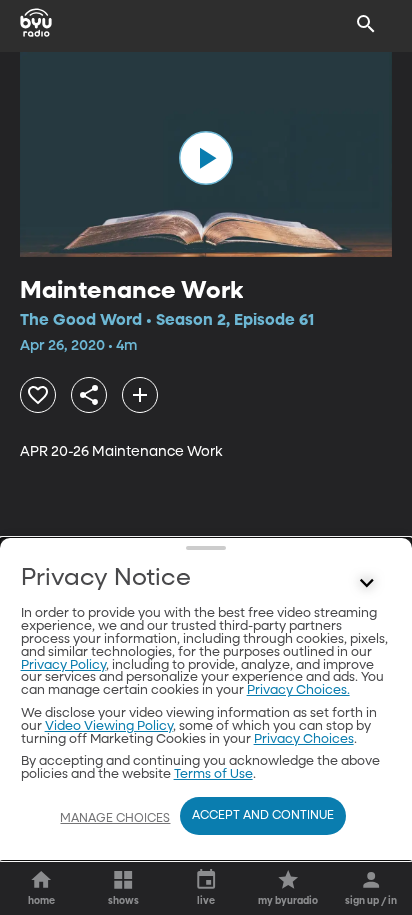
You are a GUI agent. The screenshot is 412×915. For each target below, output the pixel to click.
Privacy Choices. (298, 690)
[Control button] (366, 583)
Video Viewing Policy (109, 726)
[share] (89, 395)
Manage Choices (115, 819)
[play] (206, 158)
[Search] (366, 24)
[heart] (38, 395)
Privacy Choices (304, 739)
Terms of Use (213, 774)
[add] (140, 395)
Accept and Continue (263, 816)
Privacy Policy (63, 665)
